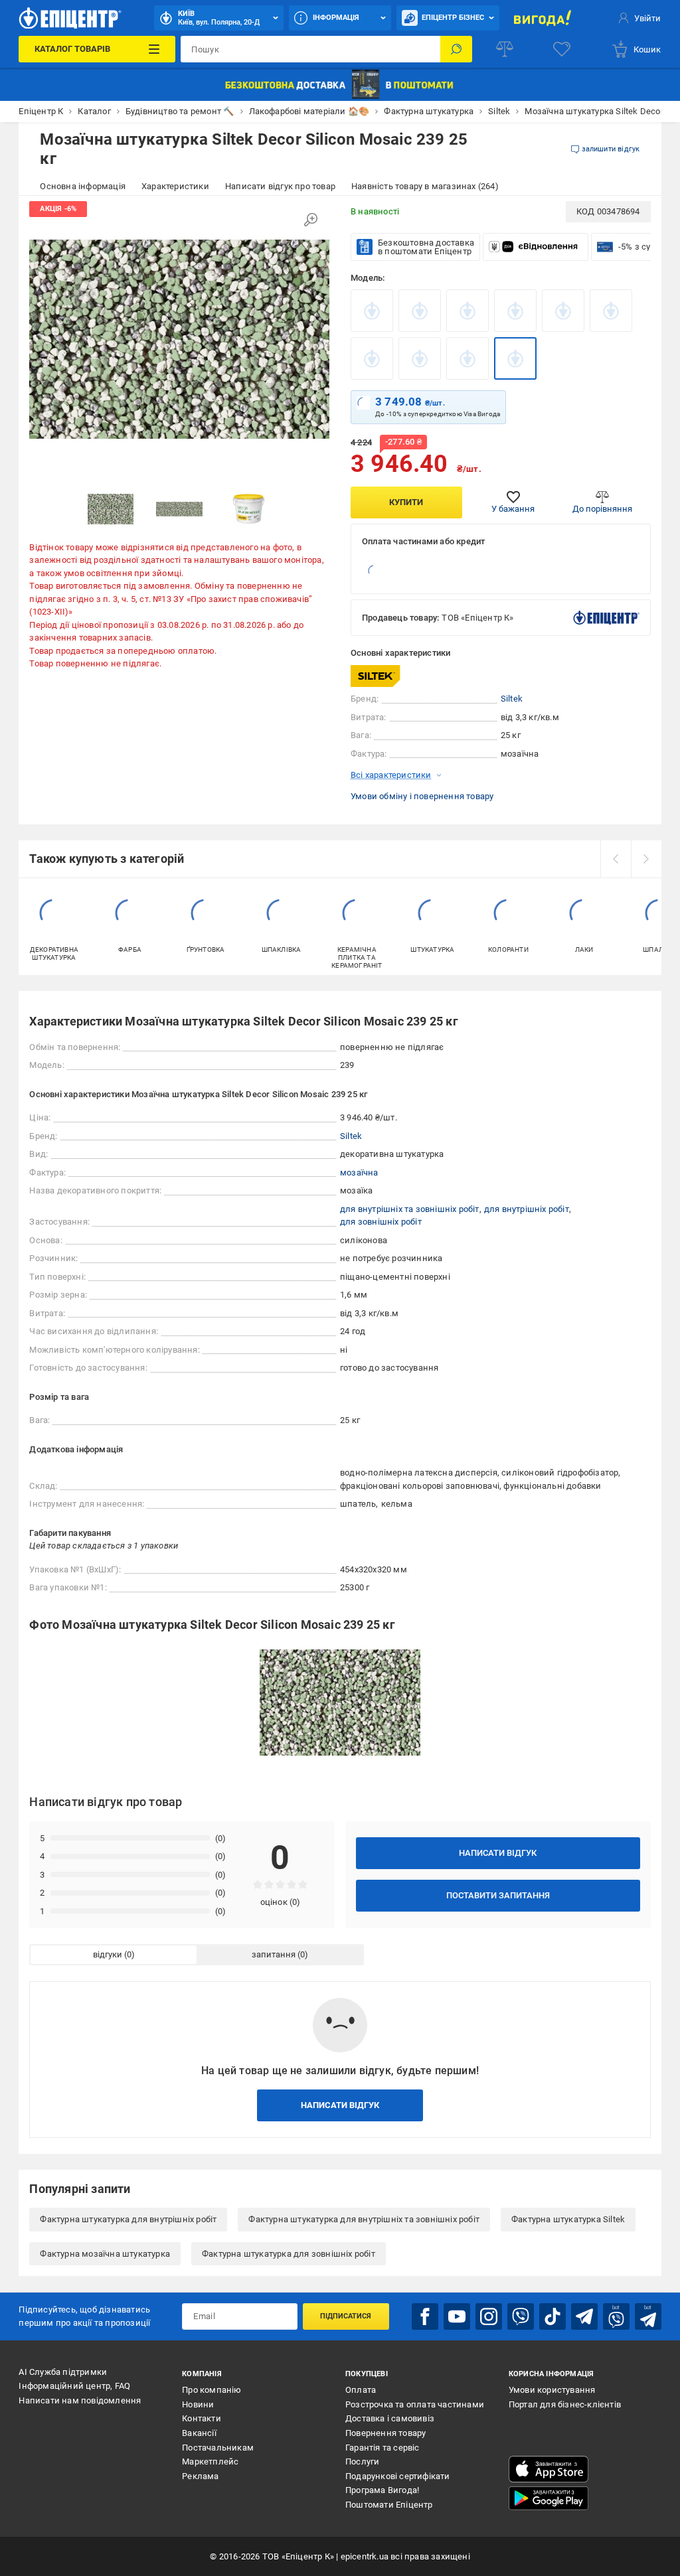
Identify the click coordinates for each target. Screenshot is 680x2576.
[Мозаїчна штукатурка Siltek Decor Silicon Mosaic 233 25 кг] (515, 311)
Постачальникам (218, 2448)
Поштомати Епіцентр (389, 2505)
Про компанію (212, 2390)
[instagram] (489, 2316)
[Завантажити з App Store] (549, 2469)
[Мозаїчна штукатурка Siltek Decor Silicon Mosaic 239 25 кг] (515, 358)
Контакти (202, 2418)
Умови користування (552, 2390)
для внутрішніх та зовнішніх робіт (410, 1209)
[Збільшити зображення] (311, 220)
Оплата (361, 2390)
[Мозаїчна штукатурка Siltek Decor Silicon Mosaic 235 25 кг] (611, 311)
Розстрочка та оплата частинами (415, 2404)
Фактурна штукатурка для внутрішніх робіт (128, 2219)
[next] (646, 859)
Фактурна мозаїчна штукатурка (105, 2254)
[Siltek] (384, 676)
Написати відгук (498, 1853)
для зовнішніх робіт (381, 1222)
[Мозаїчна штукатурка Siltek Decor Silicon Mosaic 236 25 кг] (372, 358)
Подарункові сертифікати (398, 2476)
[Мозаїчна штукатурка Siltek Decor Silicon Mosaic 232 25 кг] (467, 311)
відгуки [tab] (108, 1954)
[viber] (521, 2316)
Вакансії (199, 2433)
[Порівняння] (505, 49)
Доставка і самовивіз (390, 2418)
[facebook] (425, 2316)
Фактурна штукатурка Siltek (568, 2219)
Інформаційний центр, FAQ (74, 2386)
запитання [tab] (274, 1954)
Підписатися (346, 2316)
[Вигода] (543, 18)
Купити (406, 502)
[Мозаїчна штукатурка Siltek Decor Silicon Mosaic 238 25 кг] (467, 358)
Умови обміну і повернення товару (422, 796)
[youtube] (457, 2316)
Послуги (362, 2462)
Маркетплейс (210, 2462)
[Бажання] (562, 49)
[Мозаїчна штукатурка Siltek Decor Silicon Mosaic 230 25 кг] (372, 311)
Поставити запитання (498, 1895)
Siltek (512, 699)
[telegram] (584, 2316)
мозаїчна (359, 1173)
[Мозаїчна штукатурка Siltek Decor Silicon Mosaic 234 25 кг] (563, 311)
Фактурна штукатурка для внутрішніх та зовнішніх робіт (364, 2219)
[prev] (616, 859)
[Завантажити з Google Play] (549, 2498)
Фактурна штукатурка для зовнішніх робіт (289, 2254)
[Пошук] (456, 49)
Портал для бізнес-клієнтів (565, 2404)
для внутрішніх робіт (527, 1209)
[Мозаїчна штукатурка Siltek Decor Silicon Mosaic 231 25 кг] (420, 311)
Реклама (200, 2476)
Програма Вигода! (382, 2490)
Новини (198, 2404)
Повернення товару (385, 2433)
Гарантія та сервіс (382, 2448)
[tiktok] (552, 2316)
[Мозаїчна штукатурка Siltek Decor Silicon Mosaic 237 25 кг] (420, 358)
